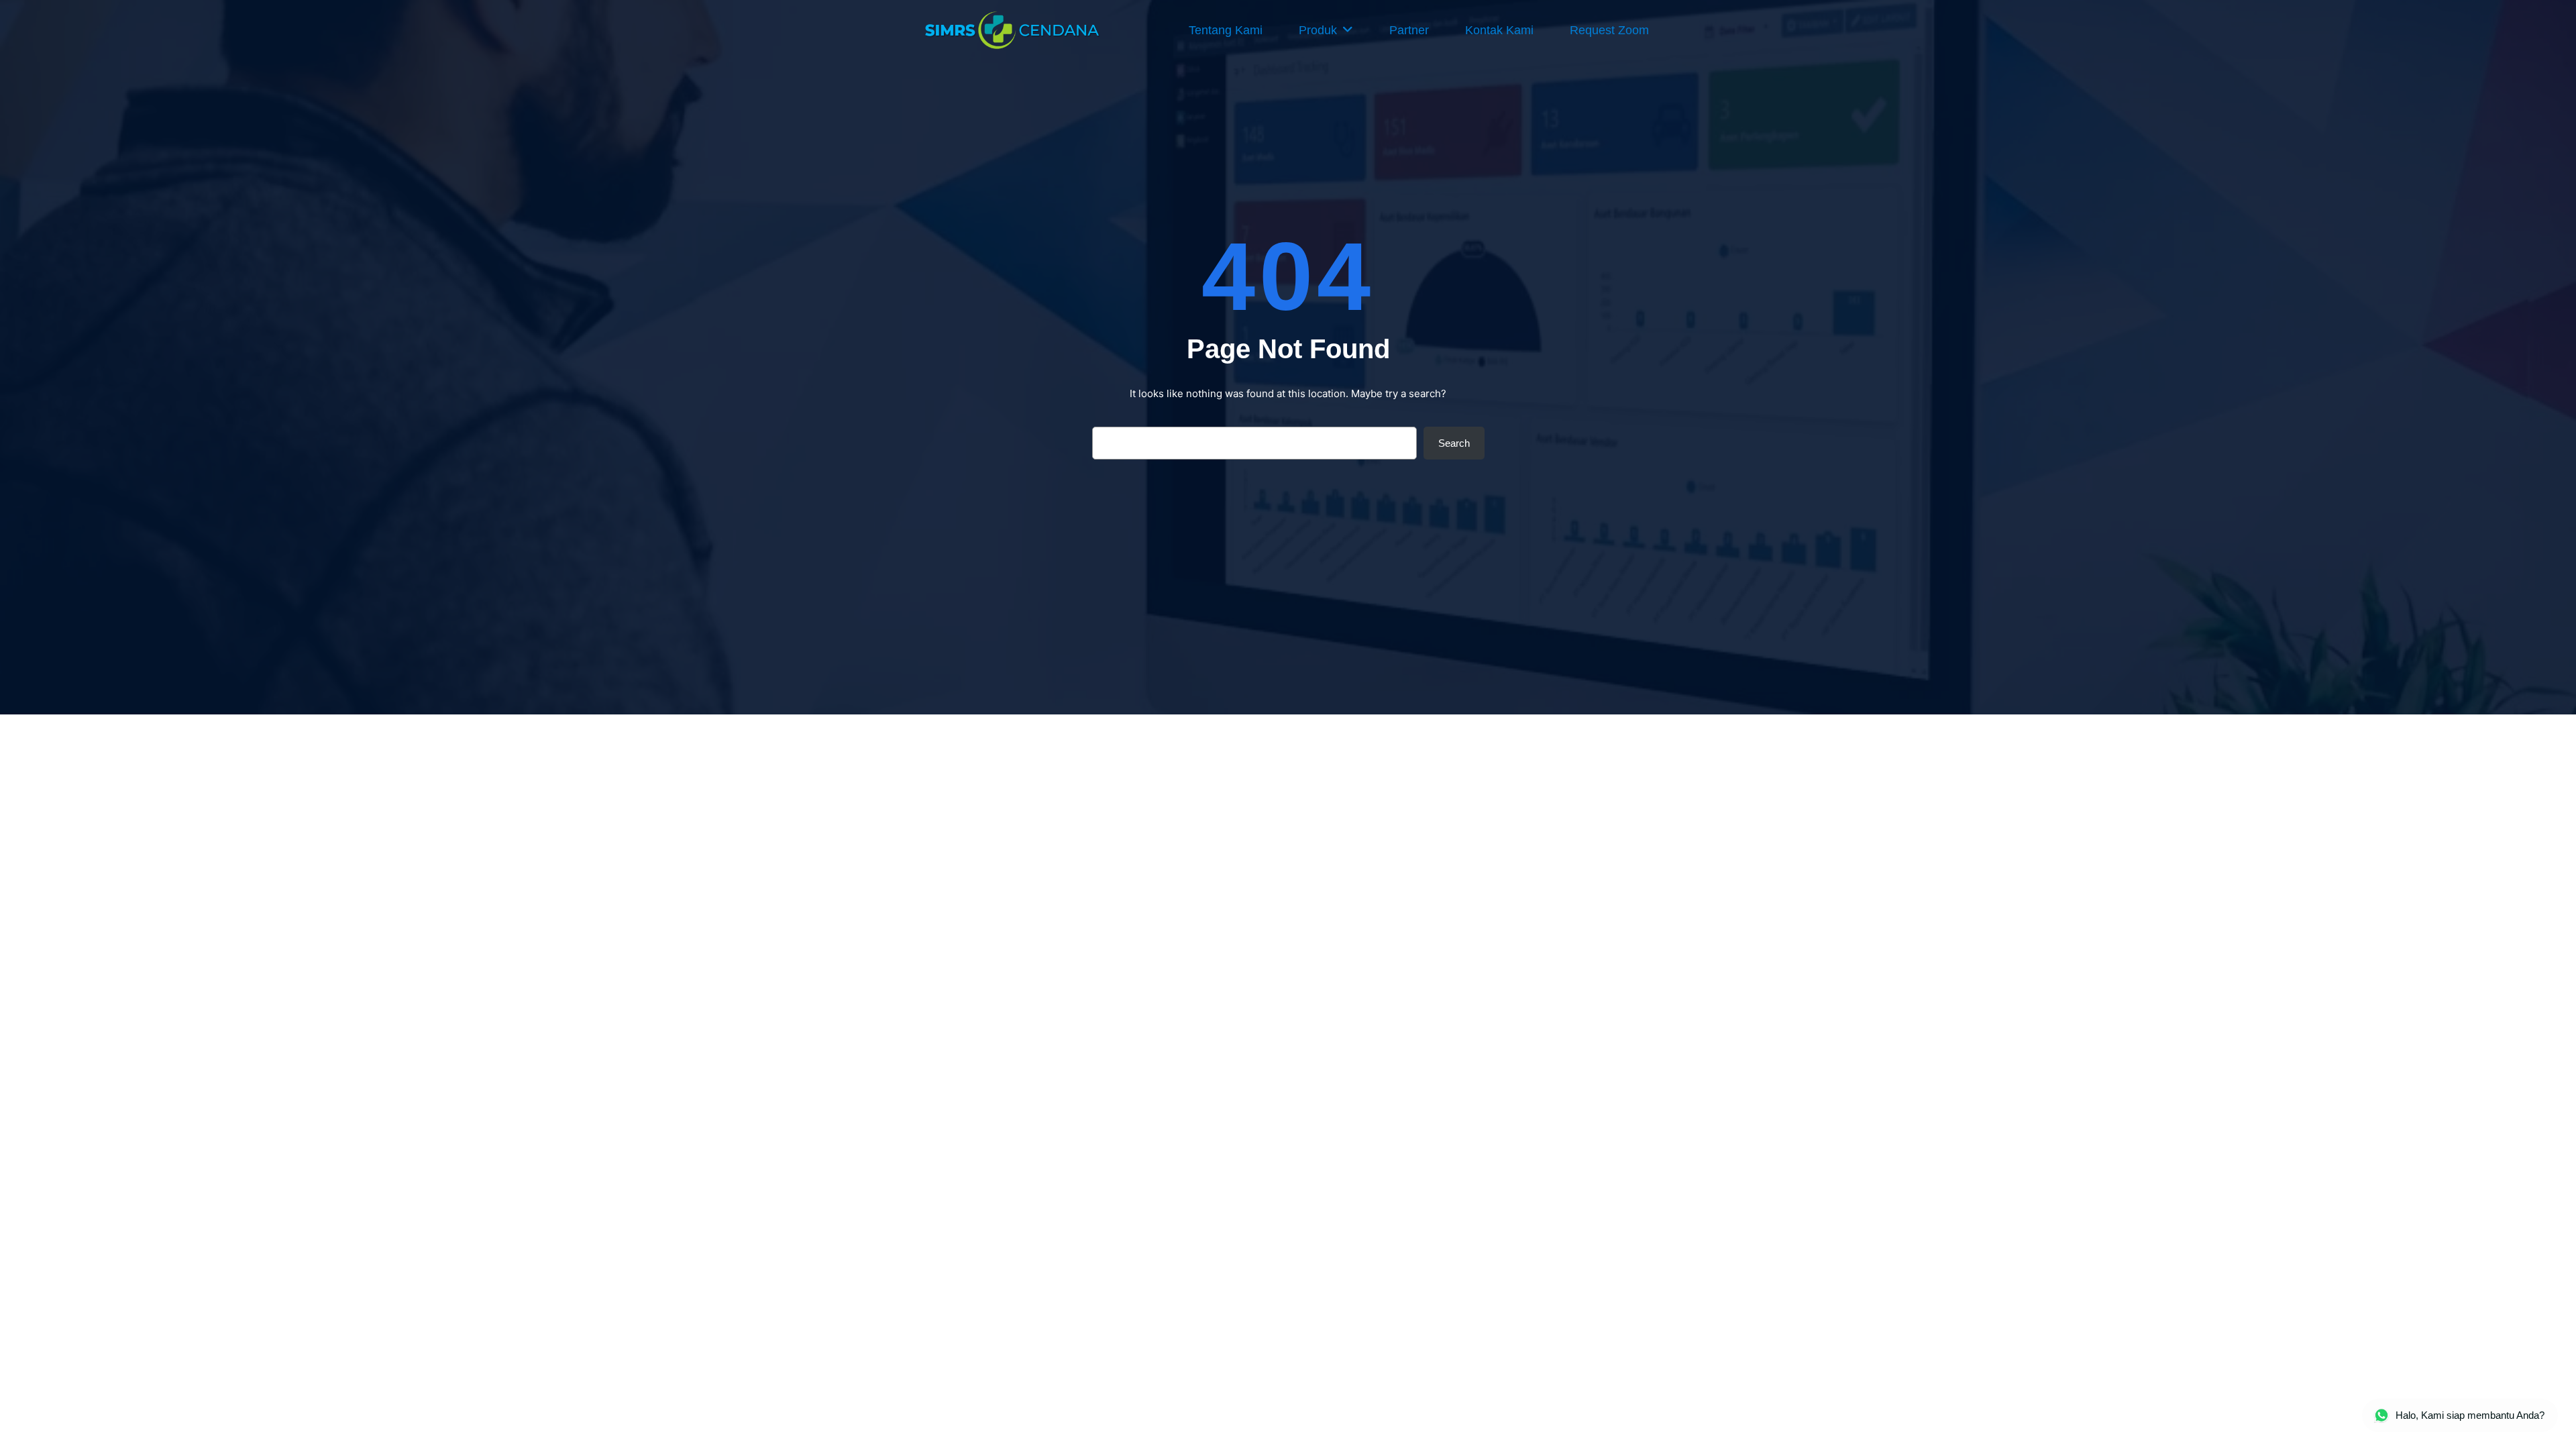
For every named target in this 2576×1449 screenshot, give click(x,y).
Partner (1409, 30)
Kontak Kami (1499, 30)
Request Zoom (1609, 30)
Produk (1318, 30)
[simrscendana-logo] (1013, 30)
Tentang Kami (1226, 30)
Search (1454, 443)
